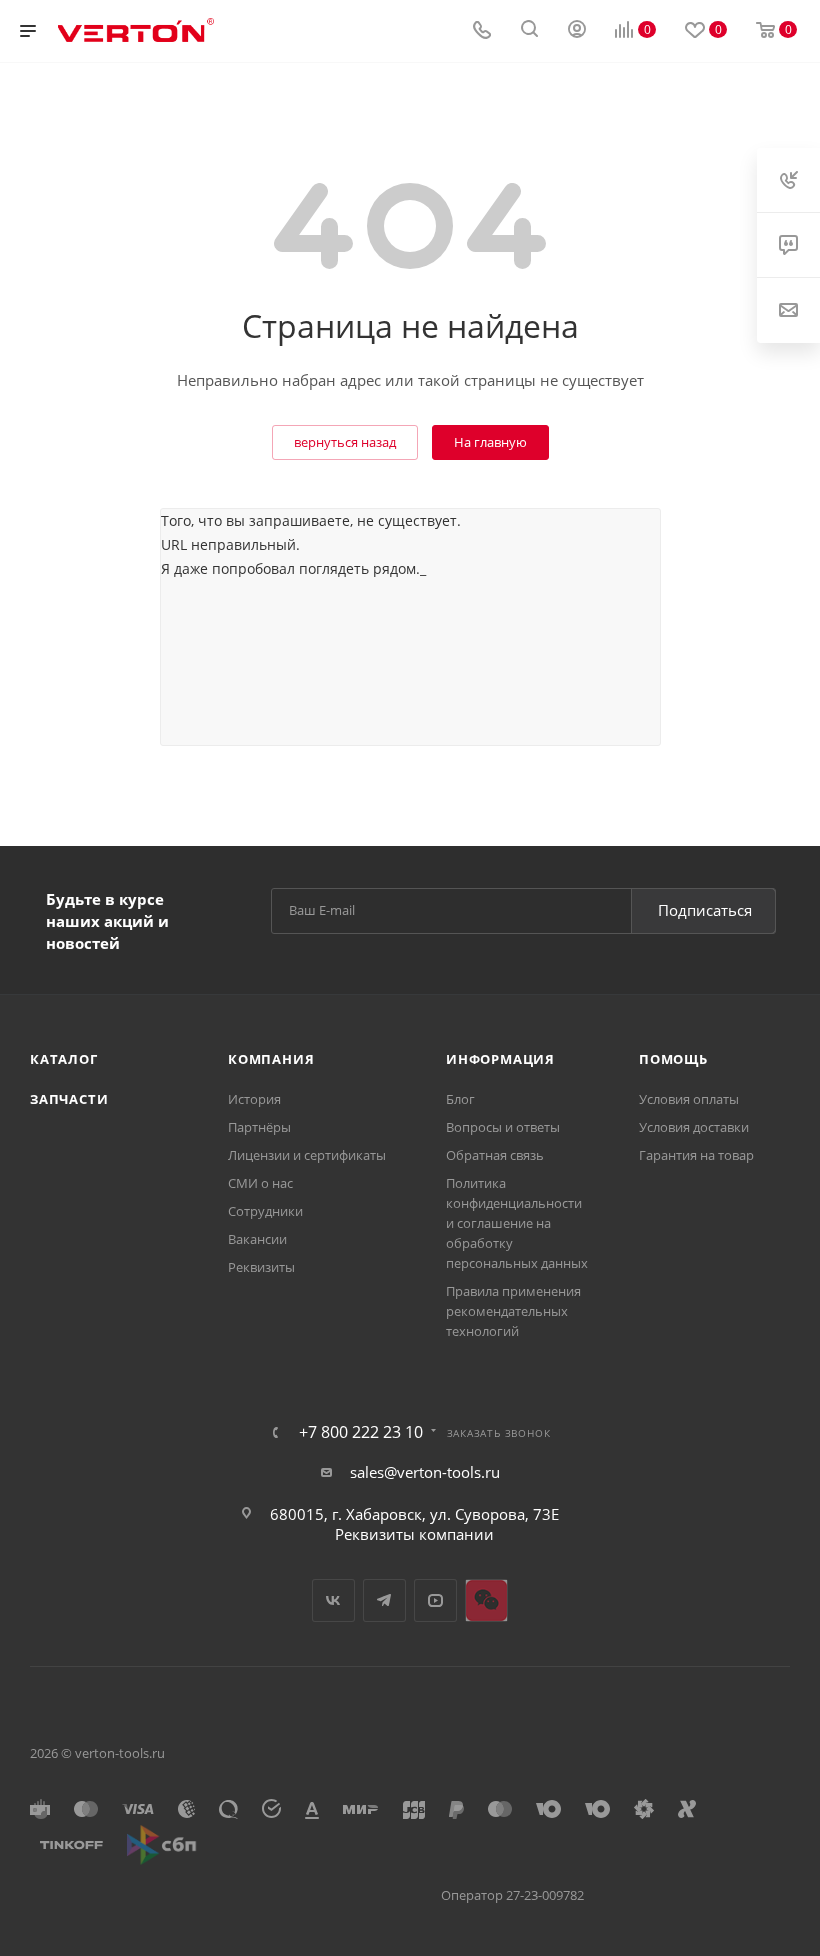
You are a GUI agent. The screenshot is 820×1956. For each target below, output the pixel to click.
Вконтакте (333, 1600)
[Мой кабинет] (577, 31)
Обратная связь (495, 1155)
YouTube (435, 1600)
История (254, 1099)
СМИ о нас (260, 1183)
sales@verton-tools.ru (425, 1472)
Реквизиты (261, 1267)
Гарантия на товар (696, 1155)
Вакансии (257, 1239)
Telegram (384, 1600)
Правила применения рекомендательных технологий (513, 1311)
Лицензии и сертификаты (307, 1155)
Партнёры (259, 1127)
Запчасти (69, 1099)
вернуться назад (345, 442)
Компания (271, 1059)
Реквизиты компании (414, 1534)
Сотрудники (265, 1211)
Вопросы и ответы (503, 1127)
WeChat (486, 1600)
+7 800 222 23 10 (361, 1432)
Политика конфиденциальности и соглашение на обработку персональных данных (517, 1223)
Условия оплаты (689, 1099)
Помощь (673, 1059)
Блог (460, 1099)
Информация (500, 1059)
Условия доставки (694, 1127)
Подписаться (705, 910)
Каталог (64, 1059)
